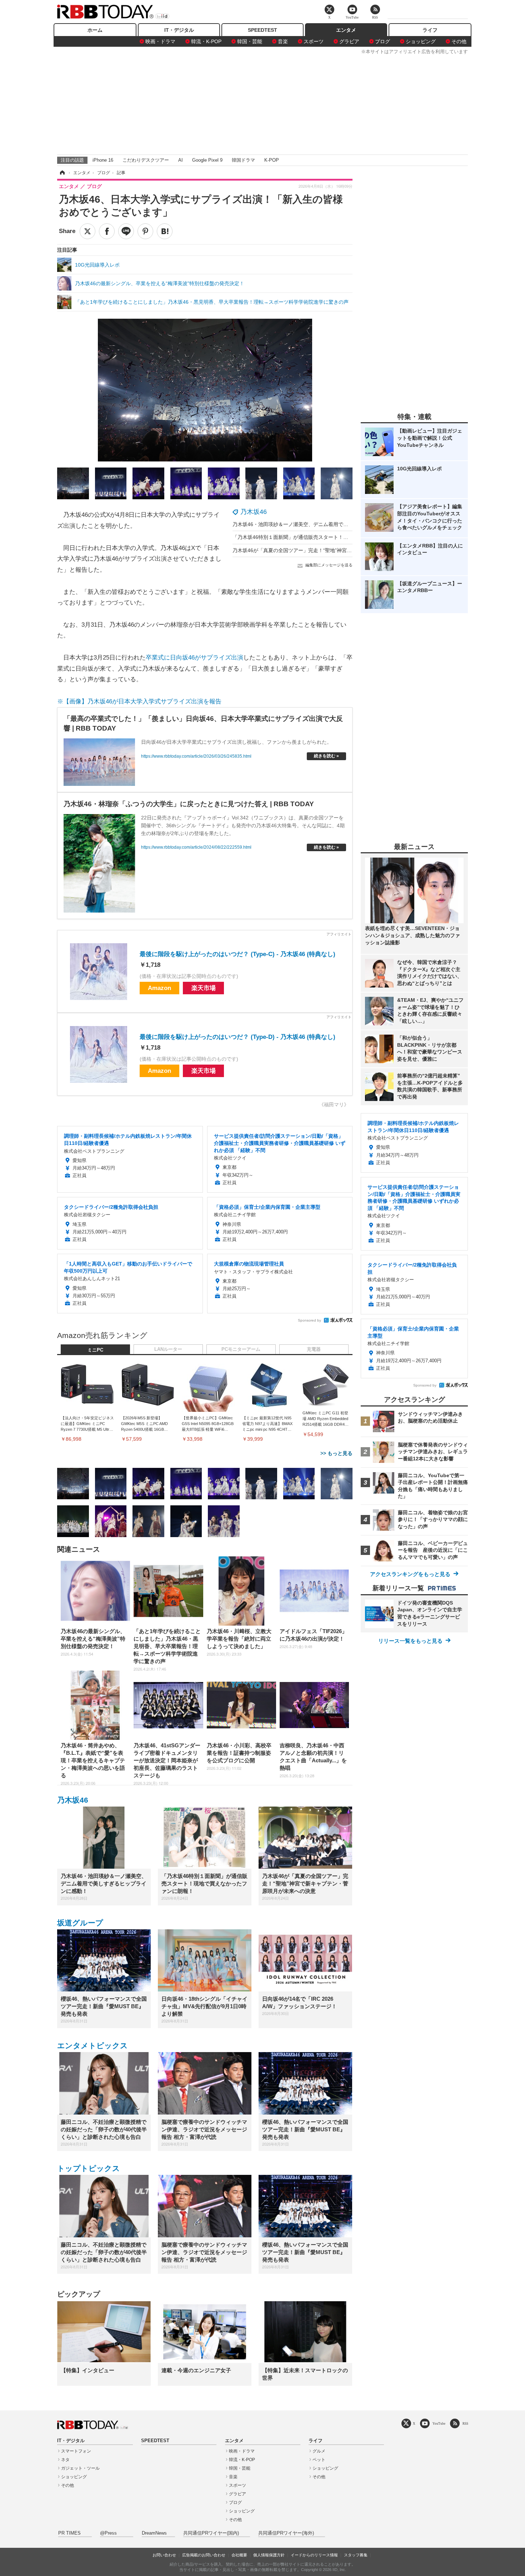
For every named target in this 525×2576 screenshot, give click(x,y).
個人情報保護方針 (269, 2555)
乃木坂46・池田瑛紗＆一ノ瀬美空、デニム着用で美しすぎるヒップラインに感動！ (325, 524)
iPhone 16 (103, 160)
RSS (465, 2423)
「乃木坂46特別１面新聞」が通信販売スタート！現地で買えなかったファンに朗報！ (328, 537)
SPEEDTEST (262, 30)
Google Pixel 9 (207, 160)
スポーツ (314, 41)
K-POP (272, 160)
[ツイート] (87, 231)
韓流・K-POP (206, 41)
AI (181, 160)
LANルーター (168, 1349)
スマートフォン (76, 2451)
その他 (459, 41)
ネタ (65, 2460)
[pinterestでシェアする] (145, 231)
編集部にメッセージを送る (329, 565)
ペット (319, 2460)
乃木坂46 (254, 512)
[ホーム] (62, 173)
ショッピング (421, 41)
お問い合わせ (164, 2555)
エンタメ (346, 30)
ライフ (430, 30)
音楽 (283, 41)
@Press (108, 2533)
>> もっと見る (336, 1453)
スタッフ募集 (356, 2555)
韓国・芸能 (250, 41)
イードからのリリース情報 (314, 2555)
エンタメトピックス (92, 2045)
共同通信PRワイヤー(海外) (286, 2533)
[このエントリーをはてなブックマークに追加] (165, 231)
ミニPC (95, 1350)
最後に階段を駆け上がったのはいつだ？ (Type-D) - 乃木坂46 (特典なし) (237, 1037)
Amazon (159, 988)
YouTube (439, 2423)
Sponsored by (309, 1320)
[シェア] (107, 231)
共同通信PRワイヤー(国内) (211, 2533)
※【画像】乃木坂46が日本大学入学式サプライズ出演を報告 (139, 701)
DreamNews (154, 2533)
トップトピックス (89, 2168)
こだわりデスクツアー (146, 160)
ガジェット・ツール (80, 2468)
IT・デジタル (179, 30)
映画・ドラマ (160, 41)
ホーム (95, 30)
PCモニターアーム (241, 1349)
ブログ (382, 41)
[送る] (126, 231)
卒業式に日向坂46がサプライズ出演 (194, 658)
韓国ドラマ (243, 160)
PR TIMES (69, 2533)
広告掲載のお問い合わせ (204, 2555)
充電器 (314, 1349)
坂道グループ (80, 1923)
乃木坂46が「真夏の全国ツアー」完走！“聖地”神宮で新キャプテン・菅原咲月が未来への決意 (337, 550)
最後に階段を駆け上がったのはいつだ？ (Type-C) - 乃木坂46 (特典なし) (237, 954)
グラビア (349, 41)
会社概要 (239, 2555)
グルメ (319, 2451)
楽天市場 (204, 988)
